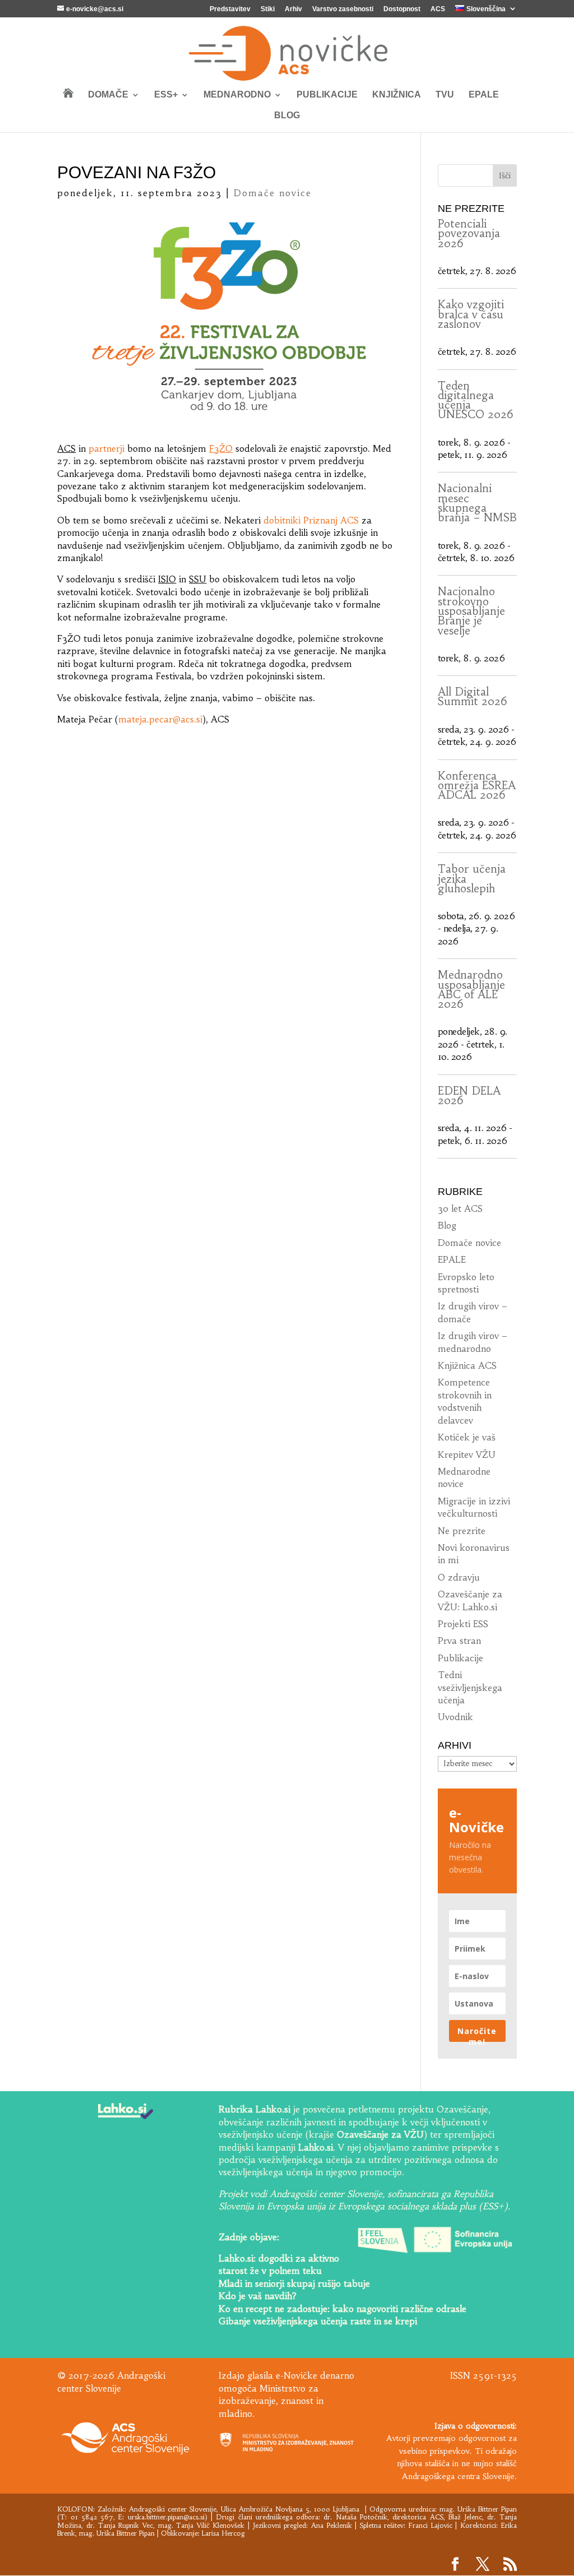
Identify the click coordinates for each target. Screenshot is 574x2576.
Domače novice (273, 193)
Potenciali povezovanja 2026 (469, 233)
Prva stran (459, 1641)
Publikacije (460, 1658)
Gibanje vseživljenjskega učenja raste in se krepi (318, 2321)
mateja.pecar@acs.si (160, 719)
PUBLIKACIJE (327, 95)
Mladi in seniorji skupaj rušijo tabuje (294, 2283)
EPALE (484, 95)
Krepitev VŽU (467, 1454)
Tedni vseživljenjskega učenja (470, 1687)
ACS (438, 9)
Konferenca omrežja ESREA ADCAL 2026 (477, 786)
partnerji (107, 448)
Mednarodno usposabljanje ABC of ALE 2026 (471, 989)
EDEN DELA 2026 (469, 1095)
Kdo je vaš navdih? (258, 2296)
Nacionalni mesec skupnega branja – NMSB (477, 503)
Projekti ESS (463, 1624)
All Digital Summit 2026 (473, 696)
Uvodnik (455, 1717)
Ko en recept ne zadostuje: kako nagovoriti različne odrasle (342, 2309)
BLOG (287, 116)
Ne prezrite (462, 1531)
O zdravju (459, 1577)
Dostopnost (402, 9)
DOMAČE (108, 95)
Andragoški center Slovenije (173, 2509)
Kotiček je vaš (467, 1437)
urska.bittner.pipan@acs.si (166, 2517)
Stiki (268, 9)
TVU (445, 95)
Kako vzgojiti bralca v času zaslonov (471, 314)
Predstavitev (230, 9)
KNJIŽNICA (397, 95)
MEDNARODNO (237, 95)
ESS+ (166, 95)
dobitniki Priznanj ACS (311, 520)
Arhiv (293, 9)
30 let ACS (460, 1208)
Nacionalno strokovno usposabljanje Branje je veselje (471, 611)
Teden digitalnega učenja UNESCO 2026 (476, 400)
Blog (447, 1225)
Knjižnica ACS (467, 1365)
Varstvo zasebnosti (343, 9)
